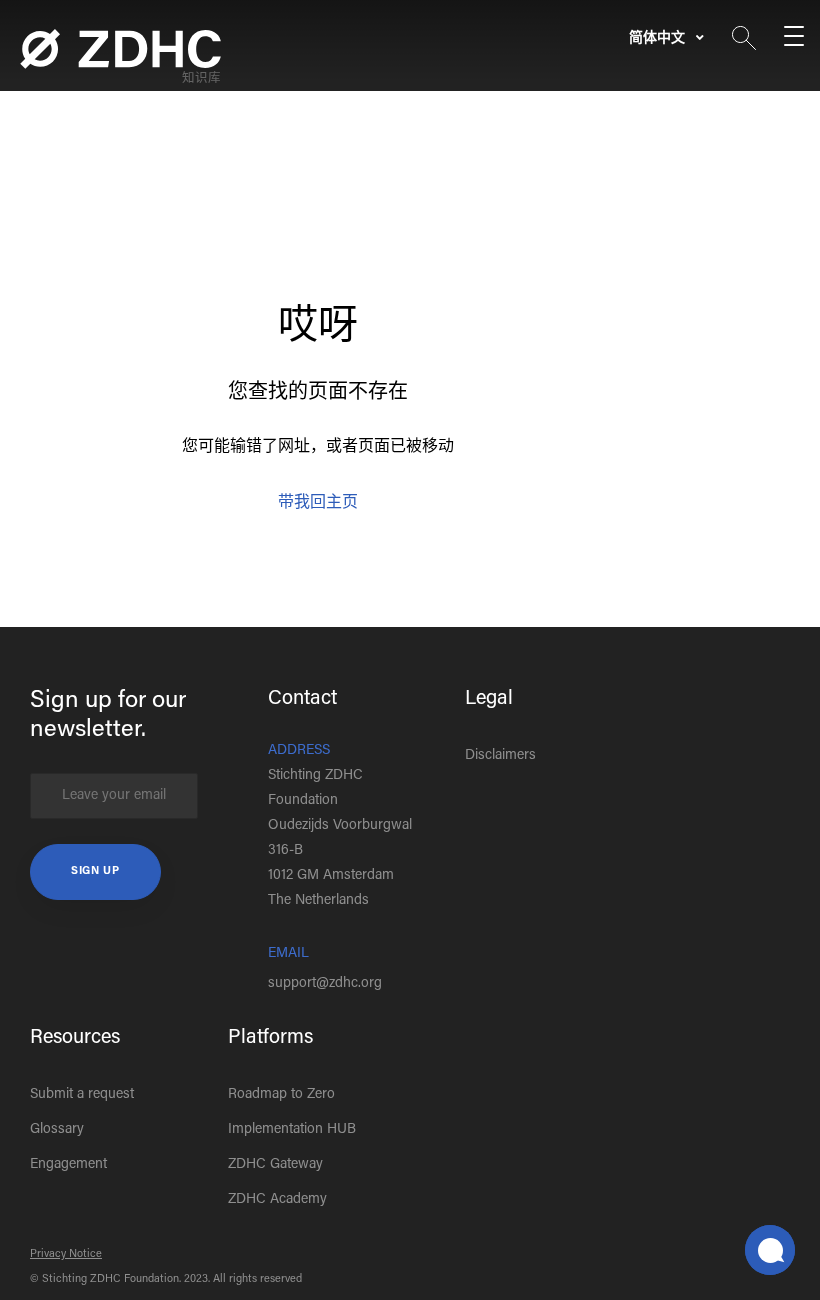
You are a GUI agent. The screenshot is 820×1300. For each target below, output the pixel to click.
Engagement (68, 1165)
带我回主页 (318, 503)
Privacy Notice (66, 1254)
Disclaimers (500, 756)
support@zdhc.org (325, 984)
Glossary (57, 1130)
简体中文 (658, 39)
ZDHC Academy (277, 1200)
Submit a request (82, 1095)
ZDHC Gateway (275, 1165)
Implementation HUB (292, 1130)
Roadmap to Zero (281, 1095)
